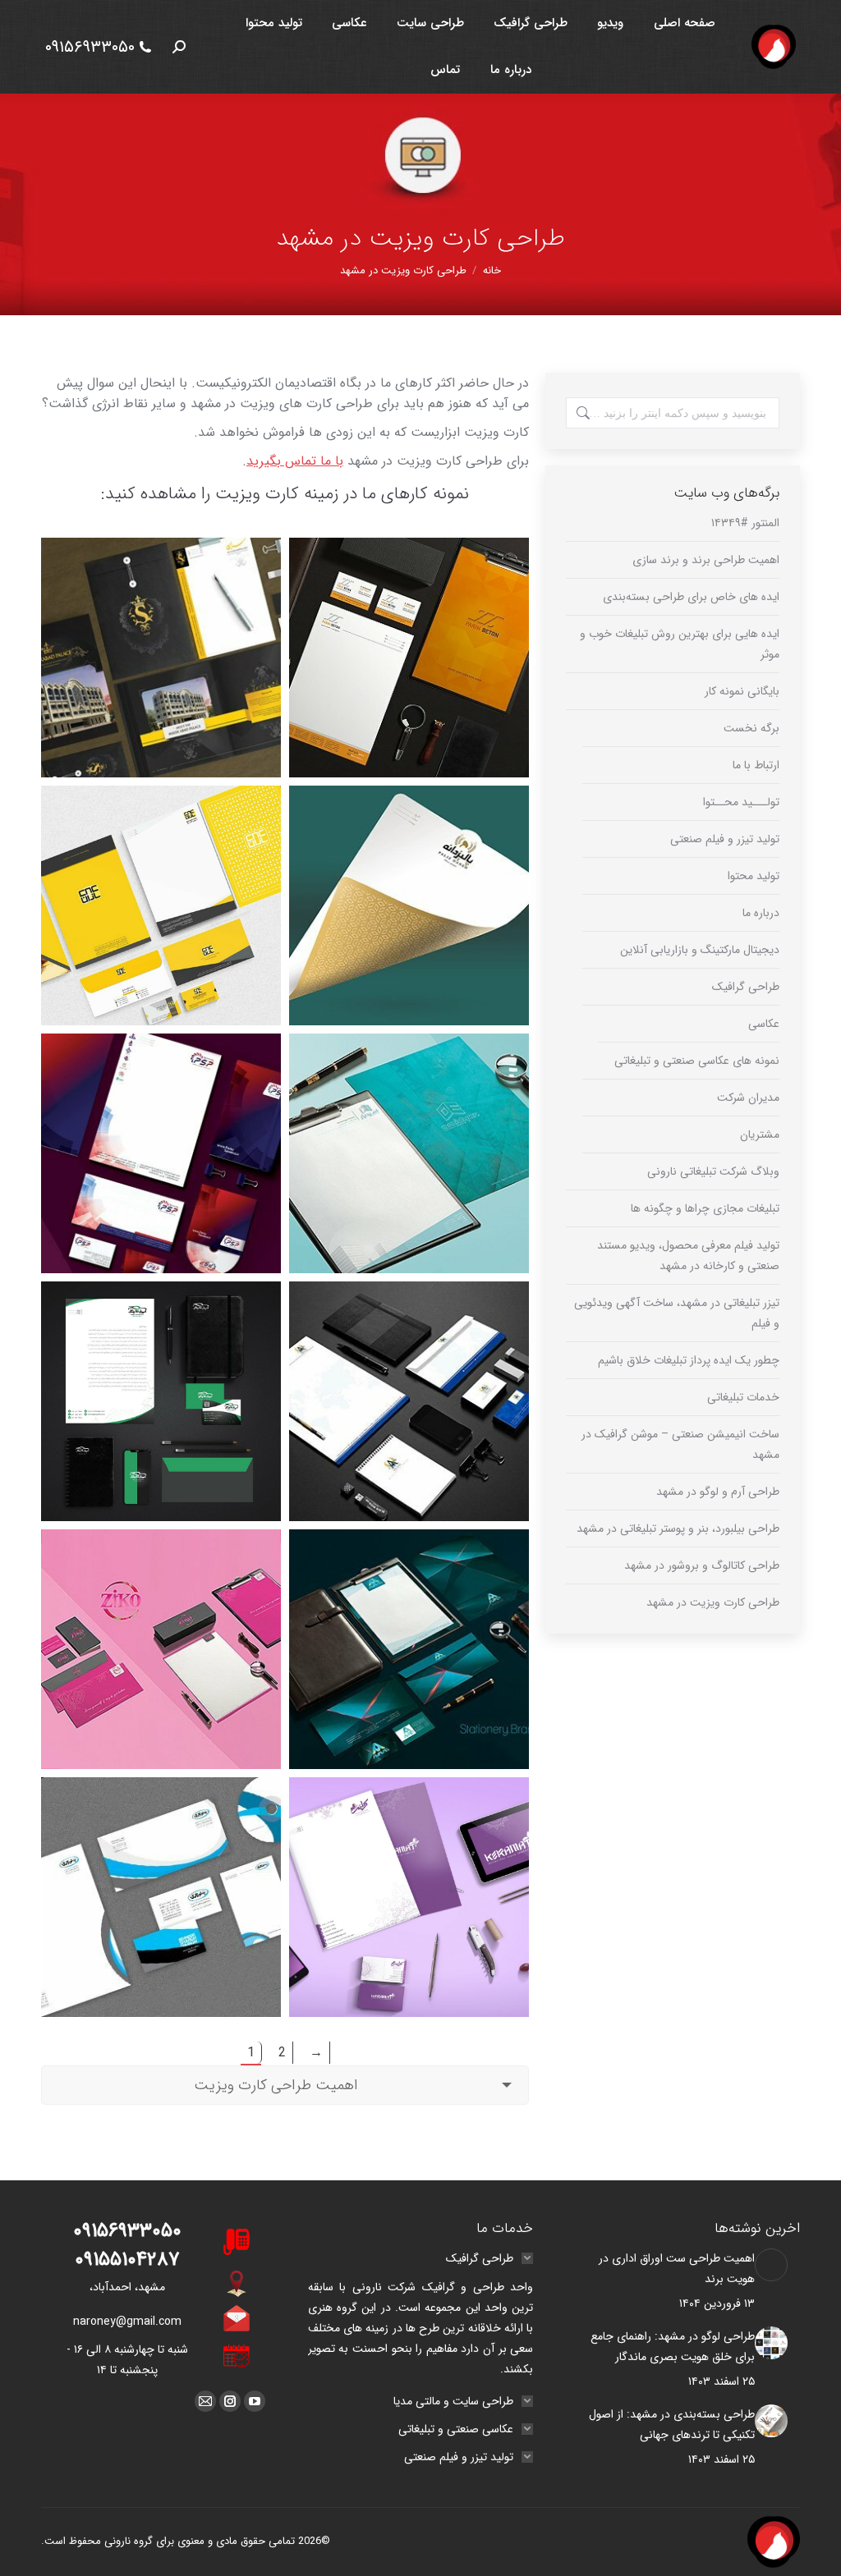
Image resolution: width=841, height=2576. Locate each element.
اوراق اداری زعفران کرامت (409, 1822)
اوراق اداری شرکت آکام (409, 1326)
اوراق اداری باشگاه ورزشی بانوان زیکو (161, 1574)
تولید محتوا (754, 876)
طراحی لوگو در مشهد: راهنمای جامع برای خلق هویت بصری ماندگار (673, 2347)
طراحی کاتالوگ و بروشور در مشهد (702, 1565)
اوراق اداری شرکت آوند (409, 1574)
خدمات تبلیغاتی (743, 1397)
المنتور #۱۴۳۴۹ (745, 523)
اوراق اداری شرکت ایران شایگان (161, 1326)
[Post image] (771, 2265)
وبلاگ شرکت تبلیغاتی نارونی (713, 1171)
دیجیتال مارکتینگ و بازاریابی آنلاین (700, 950)
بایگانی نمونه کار (742, 691)
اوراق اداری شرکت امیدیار (409, 1078)
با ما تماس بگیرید (295, 461)
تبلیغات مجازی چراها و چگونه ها (705, 1208)
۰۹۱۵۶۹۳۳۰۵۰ (90, 47)
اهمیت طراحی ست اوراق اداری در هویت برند (677, 2269)
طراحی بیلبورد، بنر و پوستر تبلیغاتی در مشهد (678, 1529)
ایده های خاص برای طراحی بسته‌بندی (691, 597)
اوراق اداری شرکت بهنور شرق (161, 1822)
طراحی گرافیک (746, 987)
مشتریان (760, 1134)
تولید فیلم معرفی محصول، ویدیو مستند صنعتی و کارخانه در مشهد (688, 1256)
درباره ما (761, 913)
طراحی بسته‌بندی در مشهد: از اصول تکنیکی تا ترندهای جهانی (672, 2425)
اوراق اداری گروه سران (161, 571)
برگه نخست (751, 728)
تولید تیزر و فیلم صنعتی (725, 839)
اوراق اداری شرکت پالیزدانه (409, 830)
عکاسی (764, 1024)
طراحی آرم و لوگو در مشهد (718, 1492)
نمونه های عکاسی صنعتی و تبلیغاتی (697, 1061)
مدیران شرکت (748, 1098)
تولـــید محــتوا (741, 802)
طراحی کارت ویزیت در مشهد (713, 1602)
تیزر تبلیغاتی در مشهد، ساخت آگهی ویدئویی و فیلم (677, 1313)
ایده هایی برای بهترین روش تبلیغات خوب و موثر (680, 644)
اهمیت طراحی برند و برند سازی (706, 560)
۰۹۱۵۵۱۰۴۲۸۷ (127, 2260)
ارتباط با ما (756, 765)
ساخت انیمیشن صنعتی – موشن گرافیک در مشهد (680, 1444)
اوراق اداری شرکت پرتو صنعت (161, 1078)
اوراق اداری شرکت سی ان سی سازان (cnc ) (161, 830)
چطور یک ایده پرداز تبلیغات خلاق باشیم (689, 1360)
